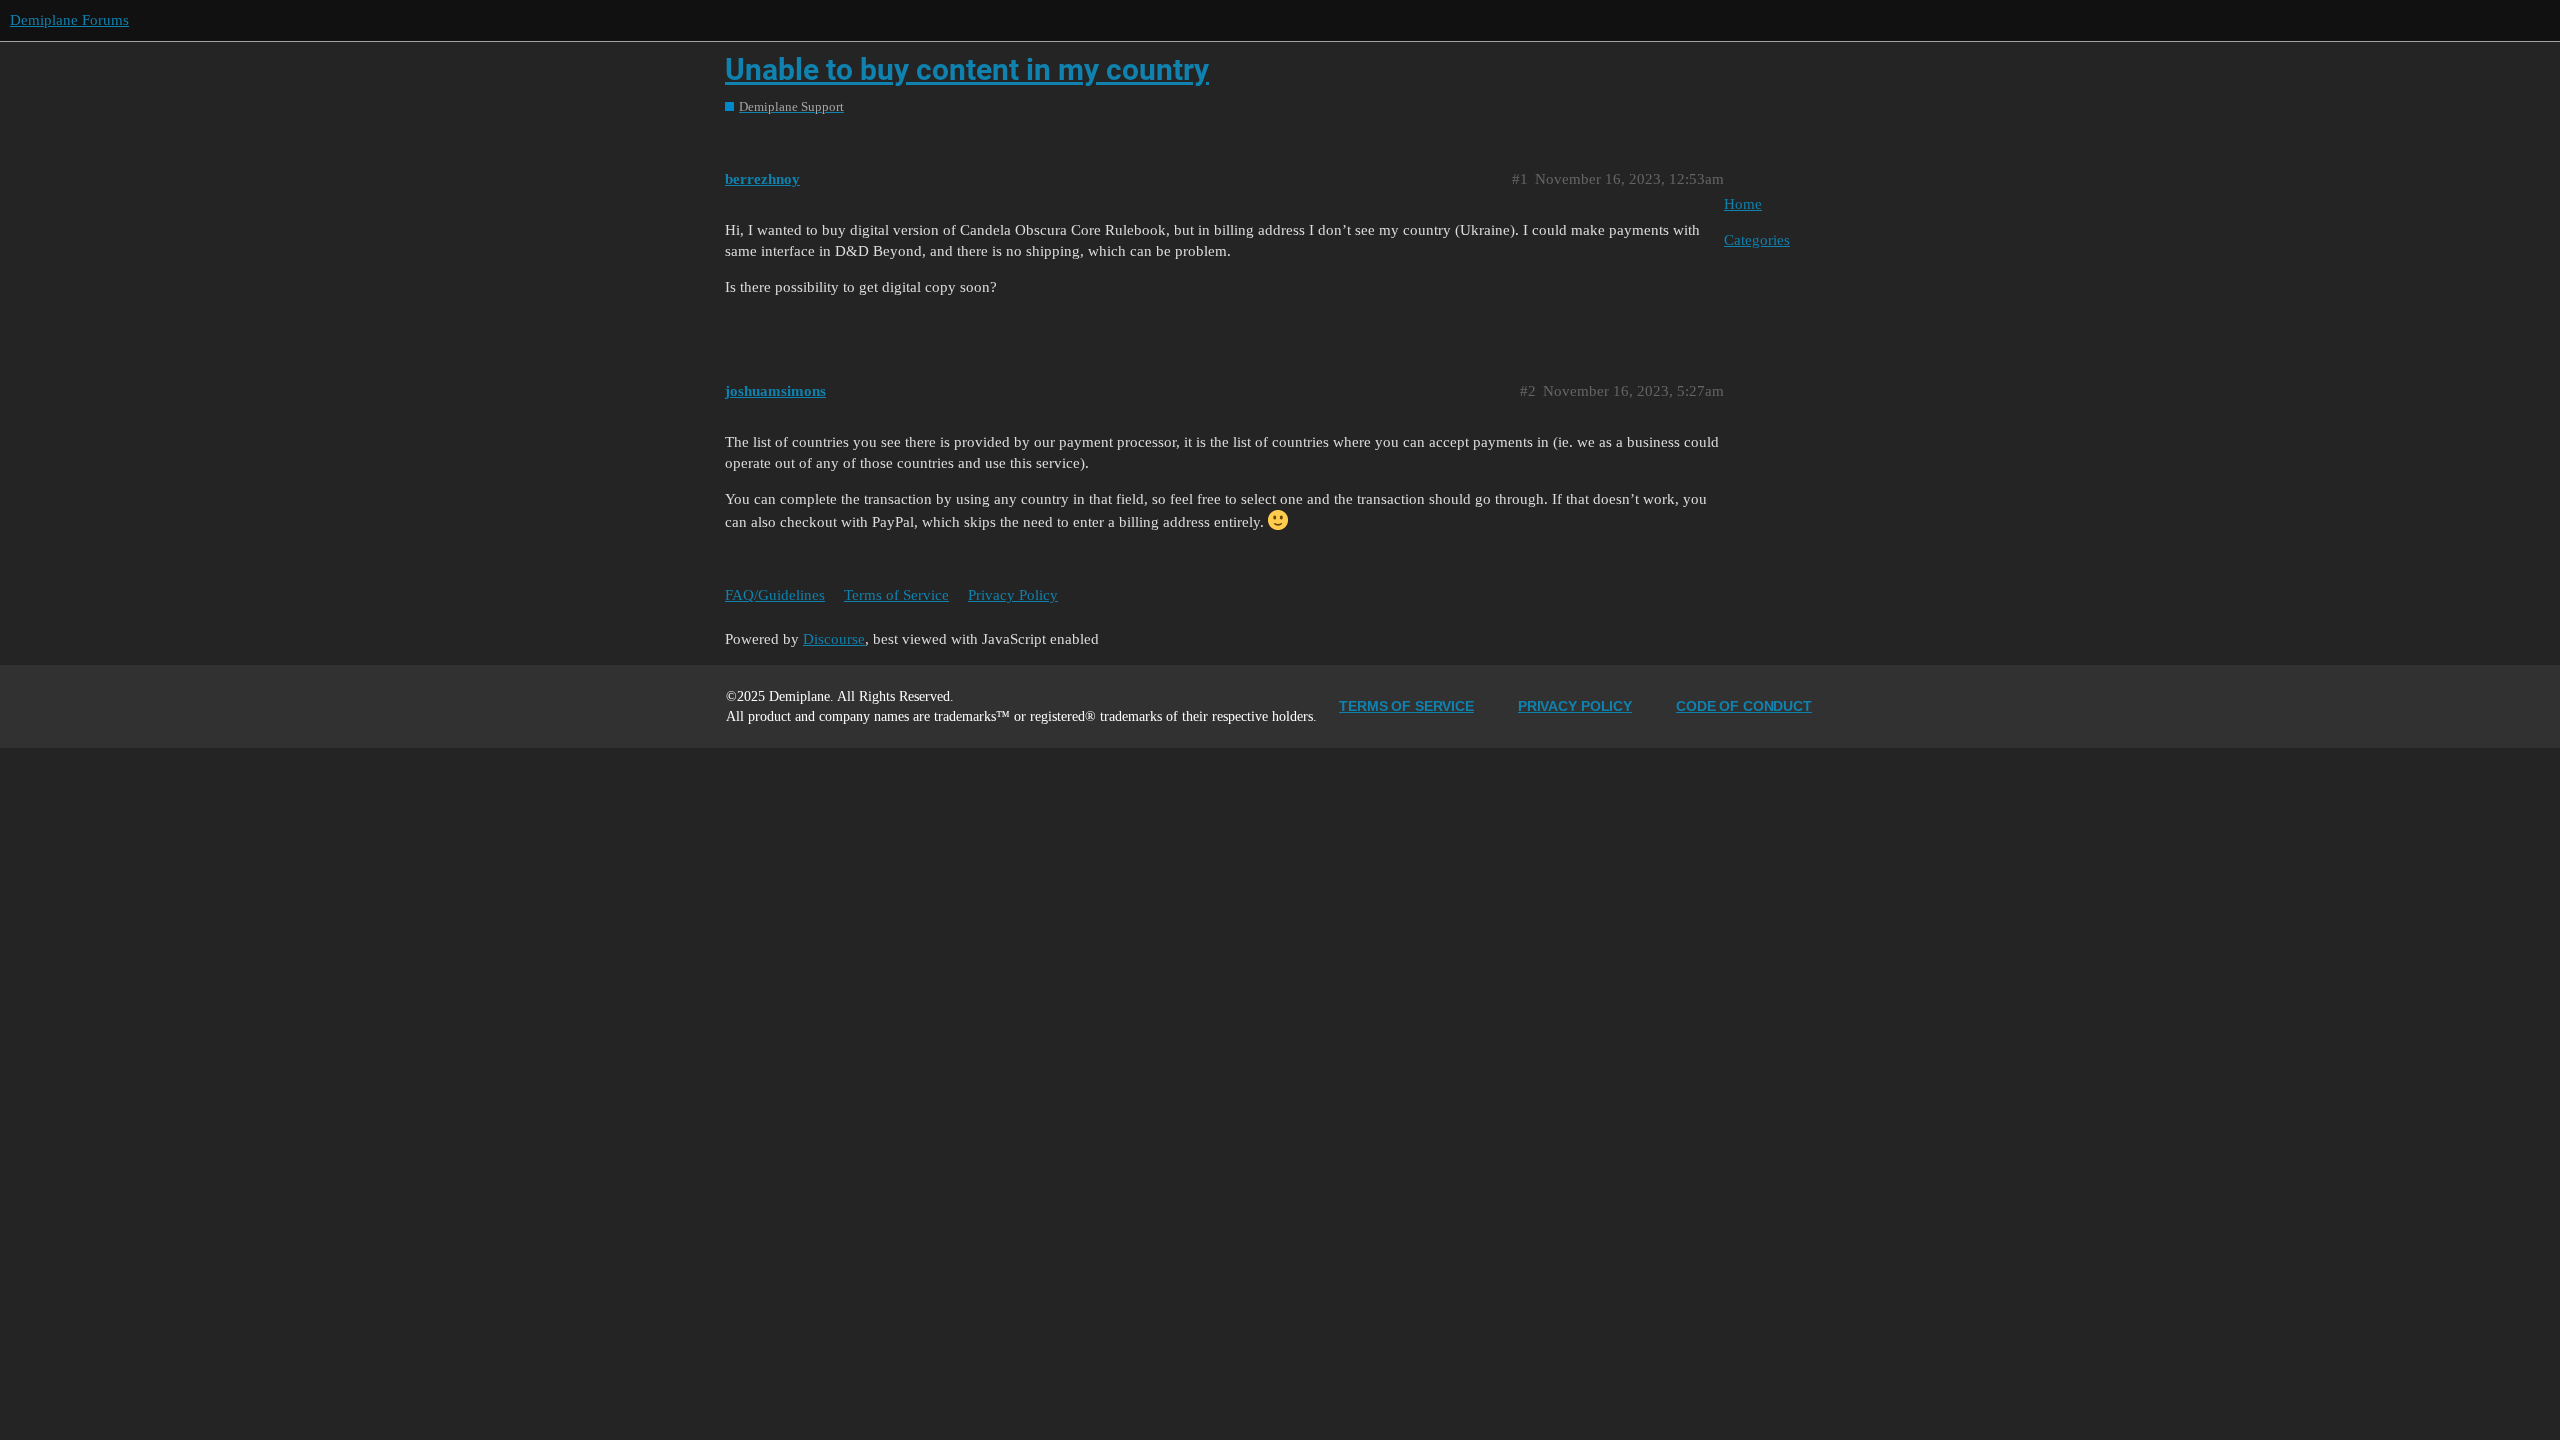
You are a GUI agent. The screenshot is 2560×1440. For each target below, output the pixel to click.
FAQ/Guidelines (775, 595)
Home (1743, 204)
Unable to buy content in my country (967, 69)
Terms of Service (896, 595)
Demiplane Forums (69, 20)
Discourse (834, 639)
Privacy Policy (1013, 595)
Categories (1757, 240)
